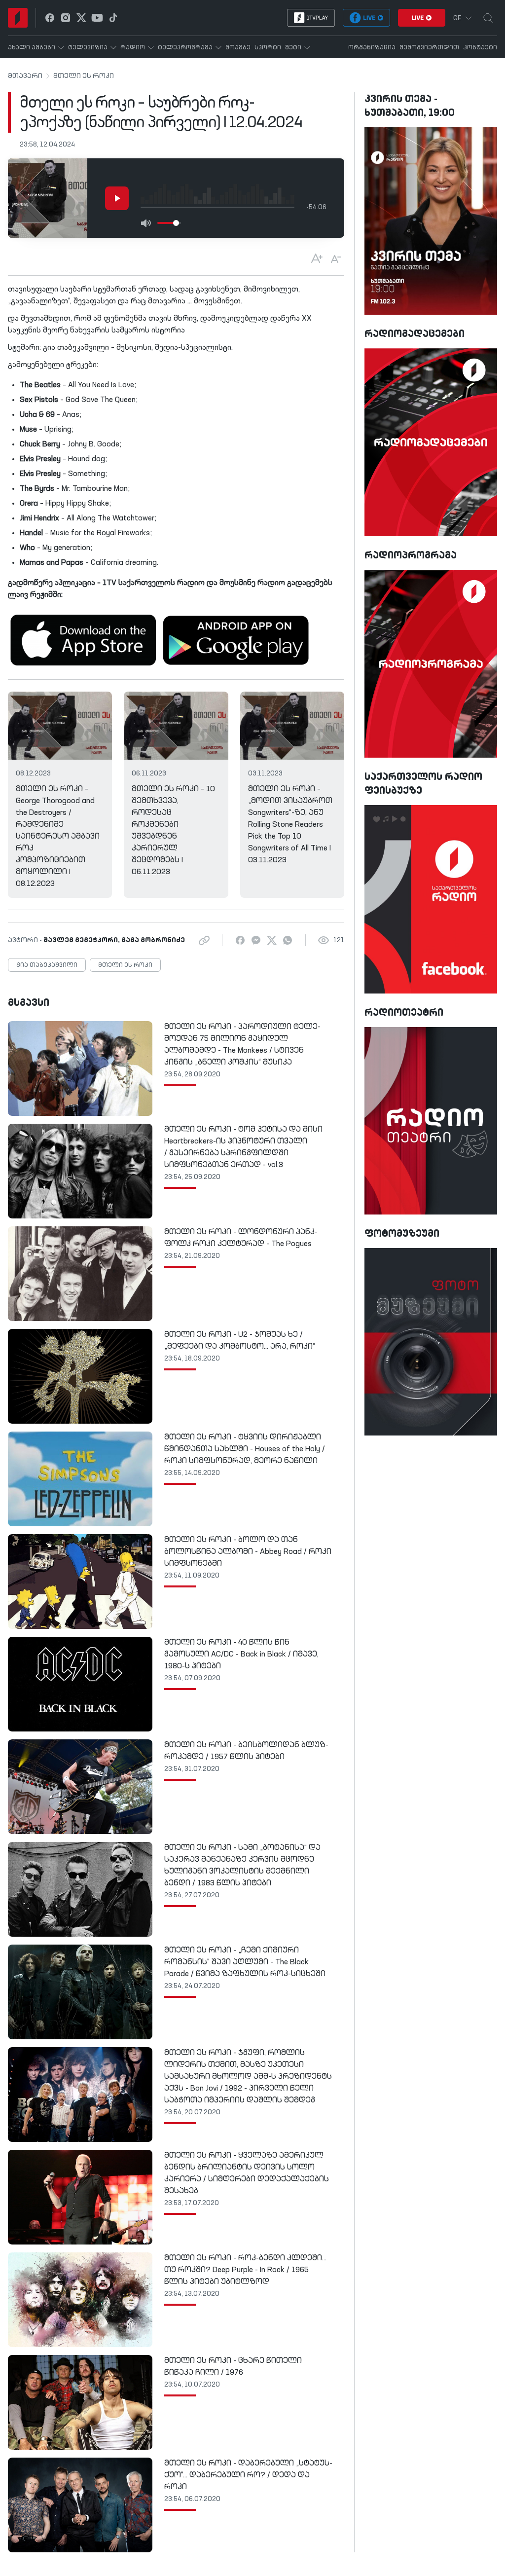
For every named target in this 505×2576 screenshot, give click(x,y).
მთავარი (25, 76)
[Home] (18, 18)
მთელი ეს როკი (84, 76)
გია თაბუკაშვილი (47, 965)
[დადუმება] (145, 223)
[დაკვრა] (117, 198)
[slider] (176, 223)
